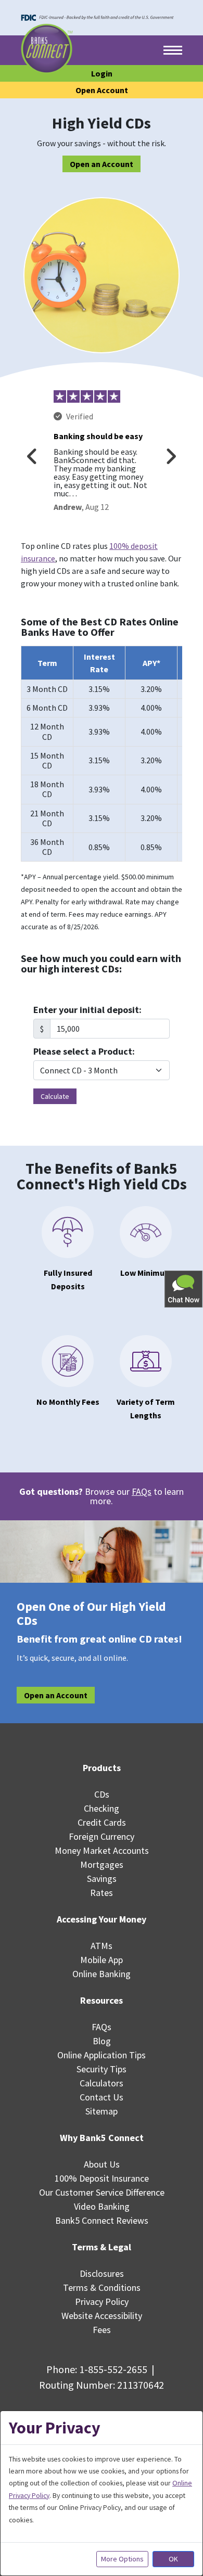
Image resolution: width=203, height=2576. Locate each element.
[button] (184, 1289)
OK (173, 2559)
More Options (122, 2559)
